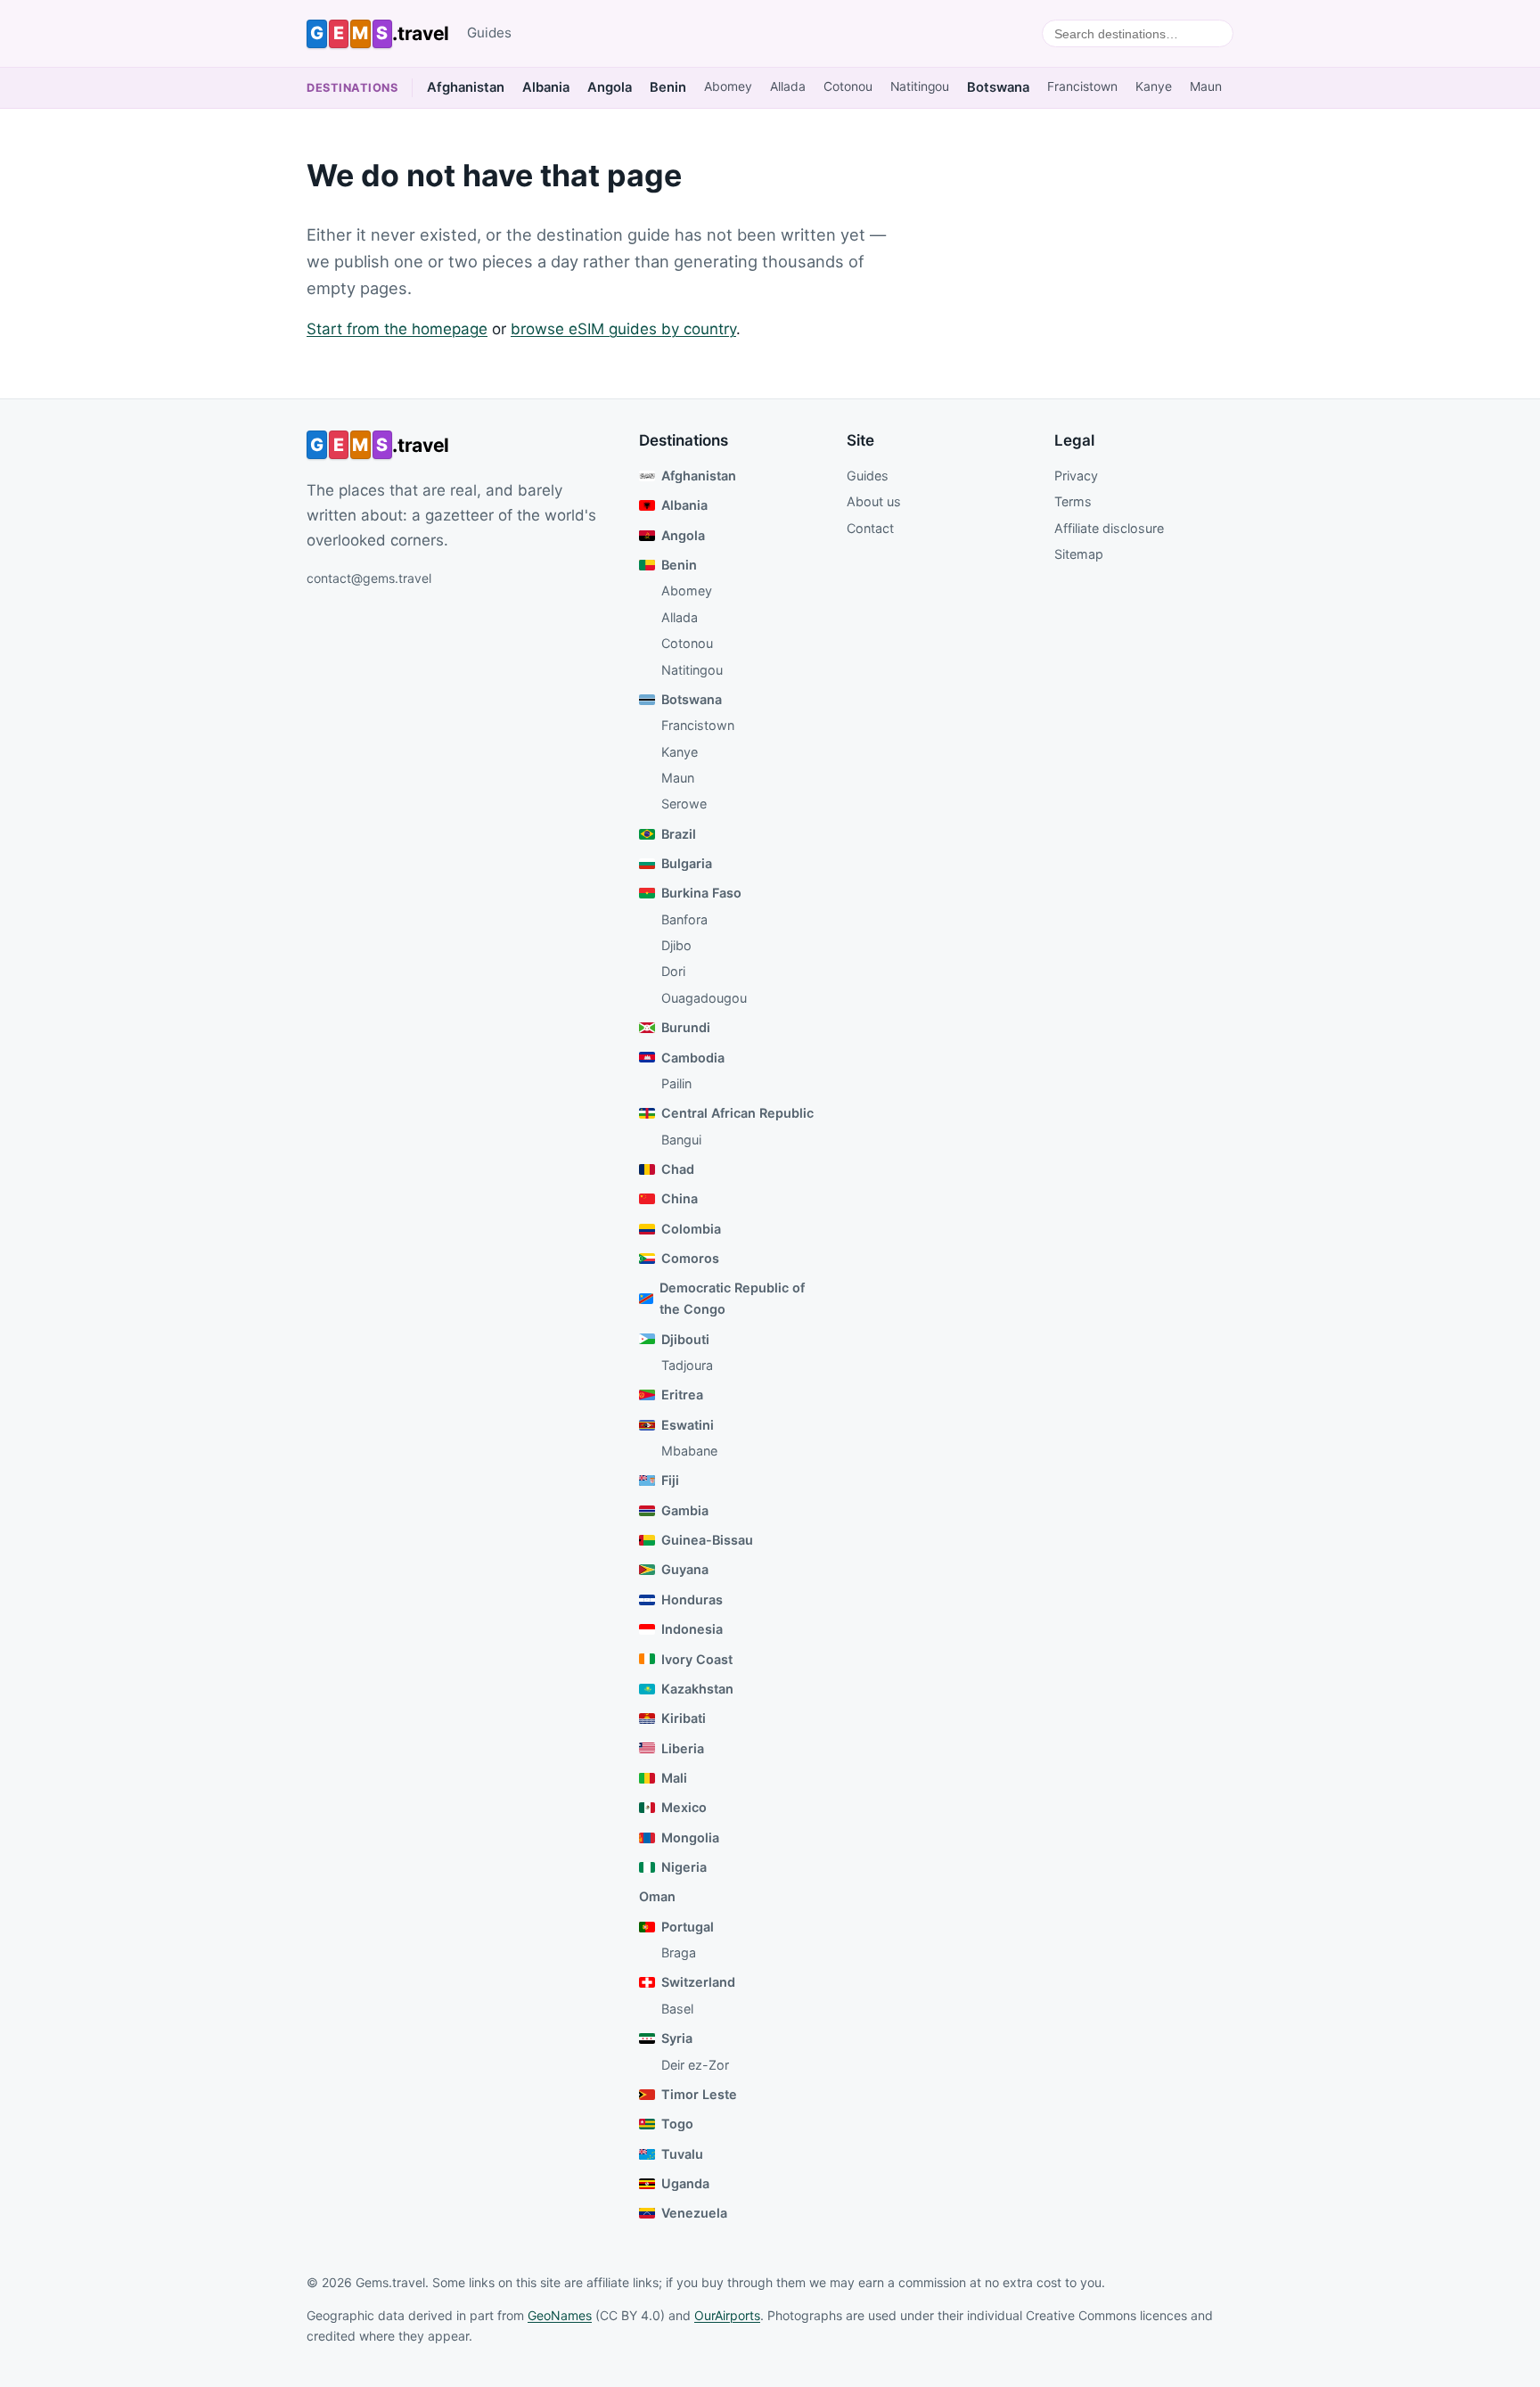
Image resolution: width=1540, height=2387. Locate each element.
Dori (673, 971)
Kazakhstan (697, 1689)
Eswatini (688, 1425)
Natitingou (920, 86)
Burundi (686, 1027)
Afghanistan (466, 87)
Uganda (685, 2183)
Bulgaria (687, 863)
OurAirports (727, 2315)
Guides (489, 33)
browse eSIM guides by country (623, 329)
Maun (1206, 86)
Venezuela (694, 2213)
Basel (677, 2009)
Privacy (1076, 476)
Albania (546, 87)
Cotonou (848, 86)
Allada (788, 86)
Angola (610, 87)
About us (874, 501)
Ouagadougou (704, 998)
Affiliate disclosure (1109, 528)
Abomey (728, 86)
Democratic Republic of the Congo (732, 1298)
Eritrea (682, 1394)
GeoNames (560, 2315)
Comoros (690, 1258)
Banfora (684, 919)
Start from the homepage (397, 329)
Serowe (684, 804)
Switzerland (698, 1982)
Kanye (1154, 86)
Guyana (685, 1569)
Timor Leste (699, 2094)
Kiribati (684, 1718)
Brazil (679, 834)
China (680, 1198)
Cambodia (693, 1058)
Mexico (684, 1807)
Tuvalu (682, 2154)
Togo (677, 2124)
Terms (1073, 501)
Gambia (685, 1510)
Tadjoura (687, 1365)
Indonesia (692, 1629)
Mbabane (689, 1451)
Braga (679, 1952)
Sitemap (1079, 554)
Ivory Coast (697, 1659)
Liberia (683, 1748)
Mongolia (690, 1837)
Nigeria (684, 1867)
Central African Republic (737, 1113)
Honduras (692, 1600)
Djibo (676, 945)
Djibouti (685, 1339)
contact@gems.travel (369, 578)
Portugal (688, 1927)
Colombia (691, 1229)
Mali (674, 1778)
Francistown (1082, 86)
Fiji (670, 1480)
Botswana (998, 87)
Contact (870, 528)
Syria (677, 2038)
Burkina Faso (701, 893)
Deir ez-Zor (695, 2065)
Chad (678, 1169)
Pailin (676, 1083)
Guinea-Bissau (707, 1540)
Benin (668, 87)
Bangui (681, 1140)
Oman (657, 1896)
